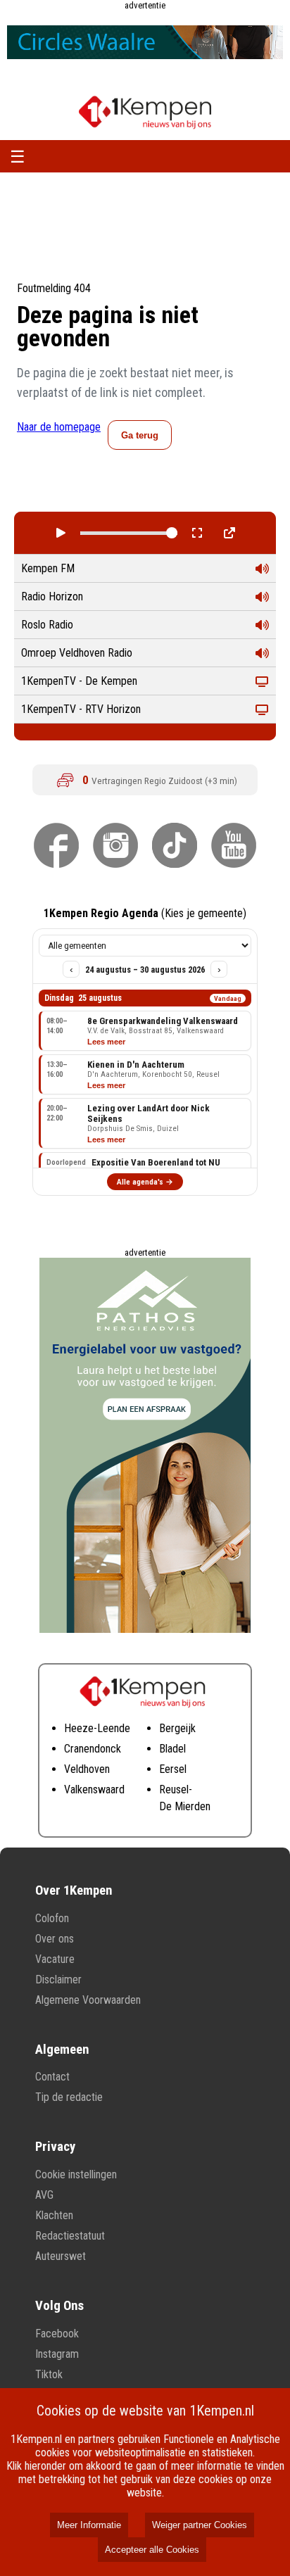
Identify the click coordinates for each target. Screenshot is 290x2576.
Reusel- (176, 1789)
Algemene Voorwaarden (88, 2000)
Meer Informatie (89, 2525)
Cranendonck (93, 1749)
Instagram (57, 2354)
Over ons (55, 1939)
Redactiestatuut (70, 2236)
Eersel (173, 1769)
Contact (52, 2077)
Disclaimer (58, 1980)
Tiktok (49, 2374)
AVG (44, 2195)
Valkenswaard (94, 1789)
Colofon (52, 1918)
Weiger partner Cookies (200, 2525)
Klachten (54, 2215)
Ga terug (140, 435)
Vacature (55, 1959)
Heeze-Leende (97, 1728)
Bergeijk (177, 1728)
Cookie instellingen (76, 2174)
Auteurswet (61, 2256)
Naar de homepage (59, 427)
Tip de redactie (69, 2097)
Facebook (57, 2334)
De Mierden (185, 1806)
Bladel (172, 1749)
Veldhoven (87, 1769)
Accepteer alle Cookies (152, 2550)
